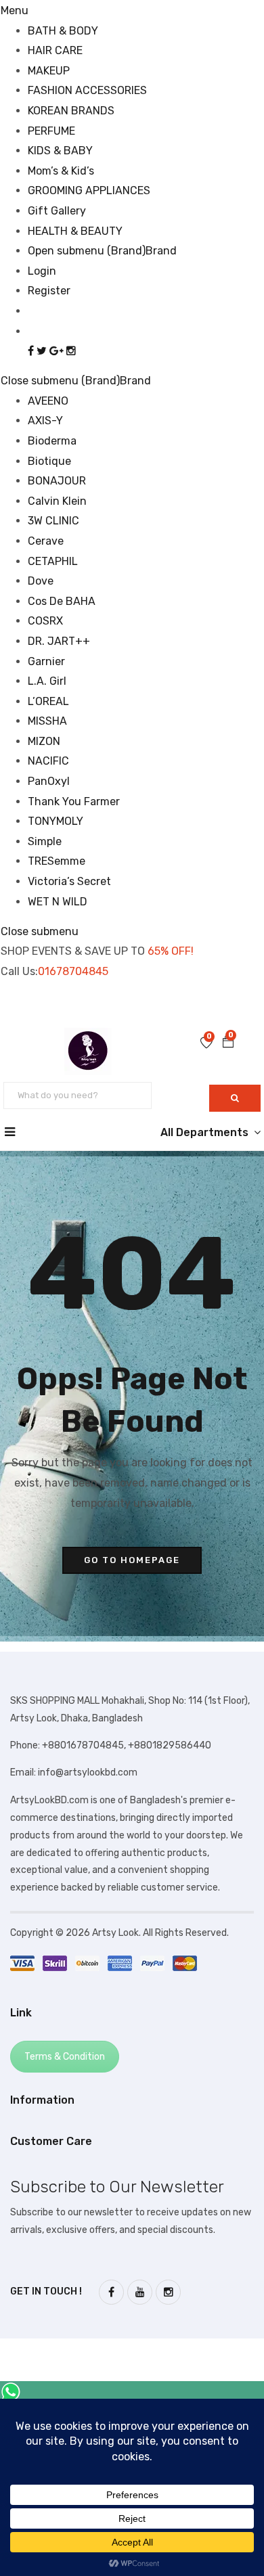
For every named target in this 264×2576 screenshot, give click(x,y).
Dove (41, 581)
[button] (228, 1043)
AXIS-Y (45, 421)
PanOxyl (49, 781)
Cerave (46, 541)
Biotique (49, 461)
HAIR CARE (55, 50)
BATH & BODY (63, 31)
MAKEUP (49, 71)
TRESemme (57, 861)
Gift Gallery (57, 211)
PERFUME (51, 131)
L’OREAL (48, 701)
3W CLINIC (53, 521)
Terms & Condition (65, 2057)
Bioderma (52, 441)
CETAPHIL (53, 561)
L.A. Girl (47, 681)
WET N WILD (58, 902)
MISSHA (47, 721)
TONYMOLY (56, 821)
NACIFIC (48, 761)
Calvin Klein (57, 501)
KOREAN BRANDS (71, 111)
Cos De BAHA (62, 601)
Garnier (46, 661)
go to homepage (132, 1560)
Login (42, 271)
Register (49, 291)
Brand (161, 251)
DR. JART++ (59, 641)
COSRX (45, 621)
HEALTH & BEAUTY (75, 231)
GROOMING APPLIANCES (89, 190)
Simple (45, 841)
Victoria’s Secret (69, 881)
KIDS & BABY (60, 151)
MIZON (44, 741)
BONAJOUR (57, 481)
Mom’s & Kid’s (61, 171)
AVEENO (48, 401)
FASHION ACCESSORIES (87, 90)
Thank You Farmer (74, 801)
